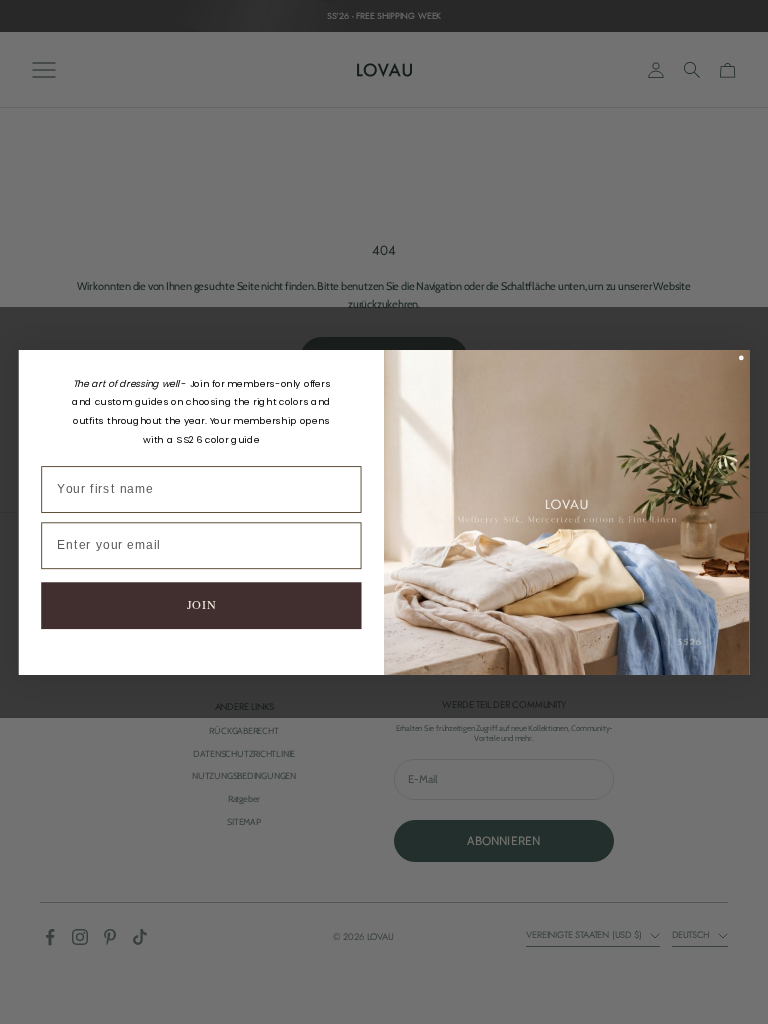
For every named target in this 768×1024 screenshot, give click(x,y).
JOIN (201, 604)
